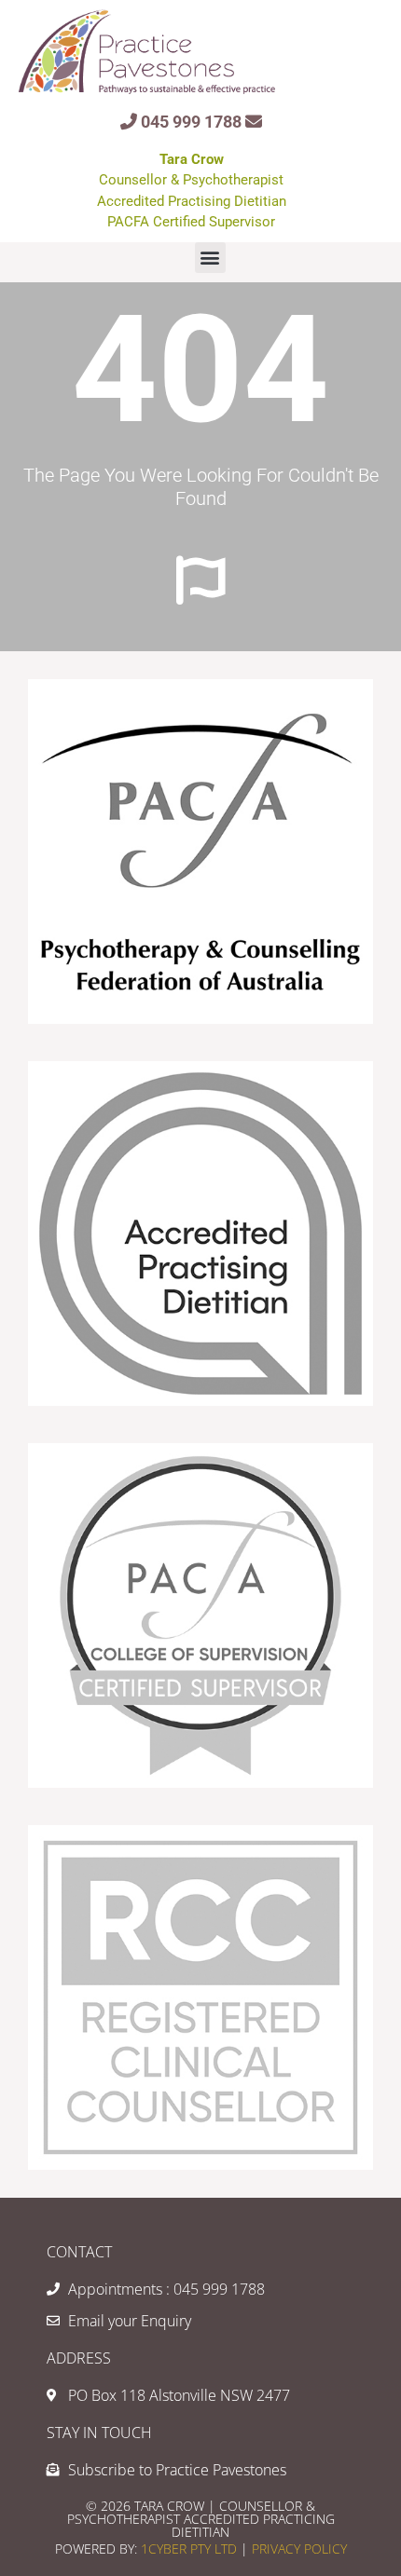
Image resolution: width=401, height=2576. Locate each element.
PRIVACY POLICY (297, 2549)
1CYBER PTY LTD (191, 2549)
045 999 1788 (191, 122)
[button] (210, 258)
